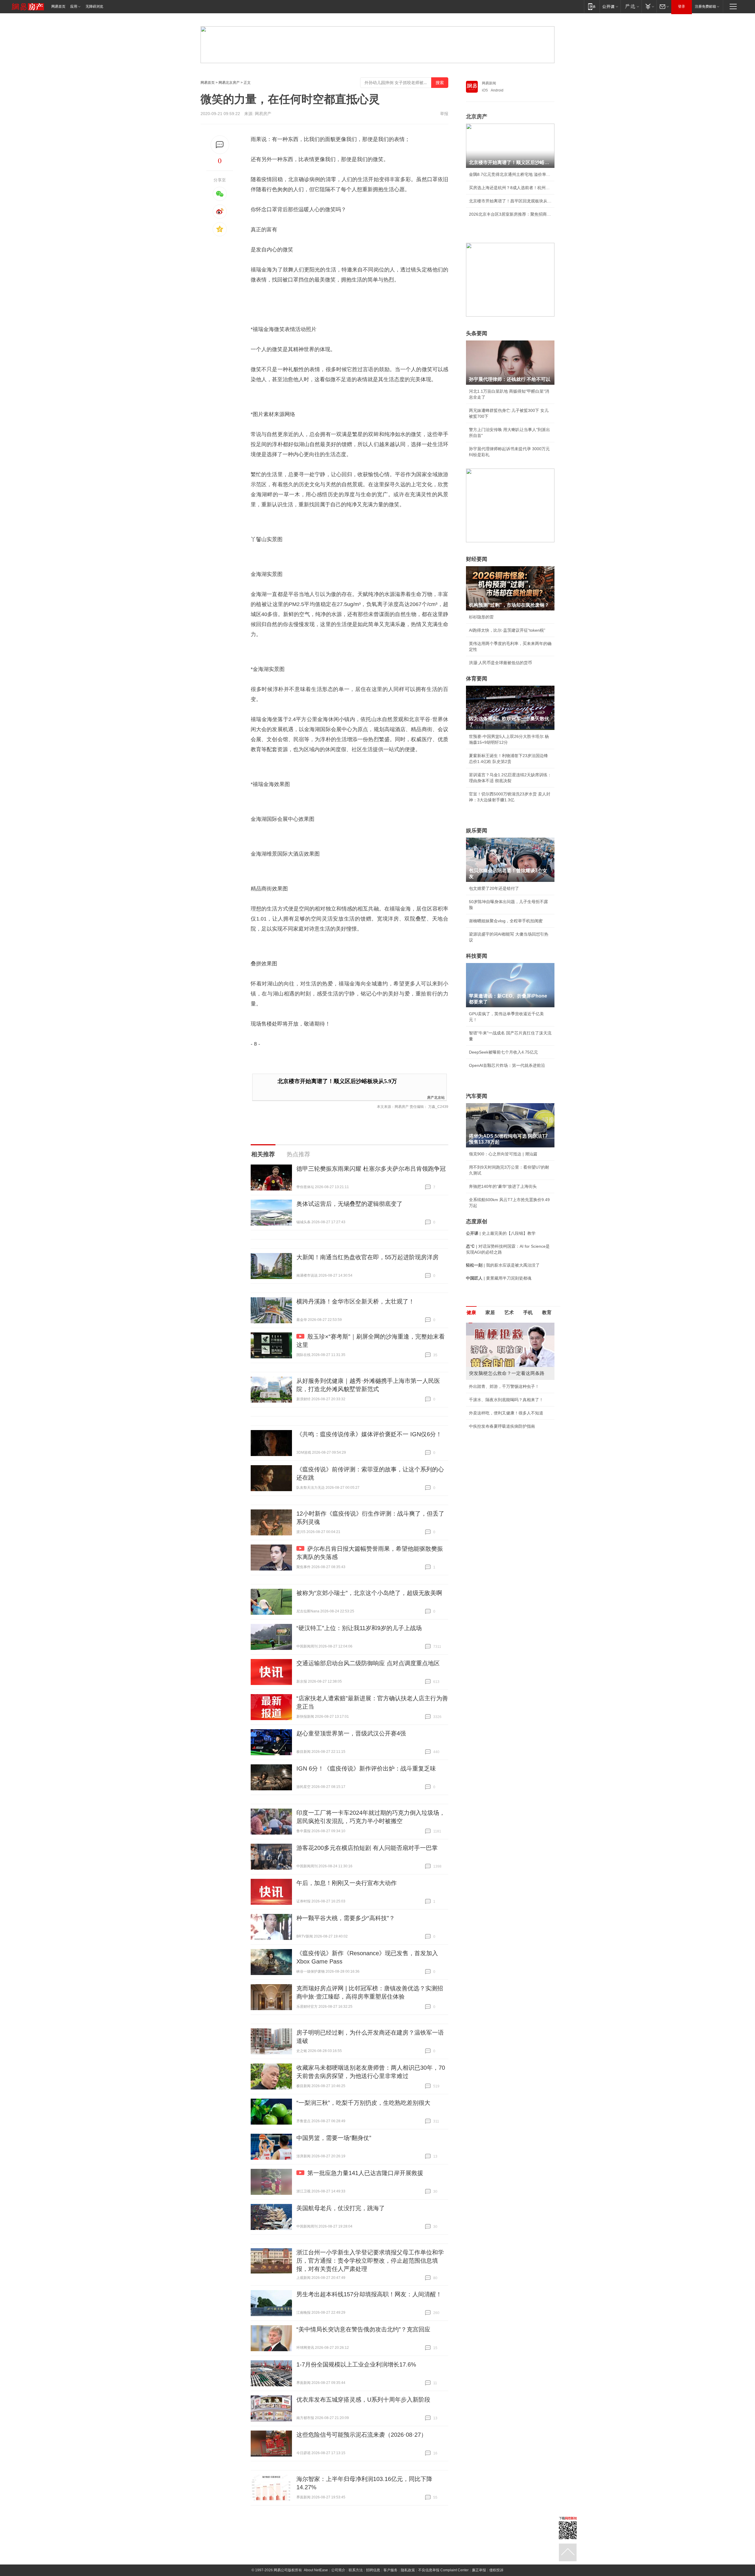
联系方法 (356, 2570)
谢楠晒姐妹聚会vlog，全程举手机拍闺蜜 (506, 921)
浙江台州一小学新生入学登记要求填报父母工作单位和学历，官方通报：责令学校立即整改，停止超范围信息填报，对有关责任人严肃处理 (370, 2261)
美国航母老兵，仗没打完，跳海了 (341, 2208)
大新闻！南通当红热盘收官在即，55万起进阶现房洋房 (367, 1257)
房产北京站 (436, 1097)
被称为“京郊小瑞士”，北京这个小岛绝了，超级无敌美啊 (369, 1593)
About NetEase (316, 2570)
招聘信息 (373, 2570)
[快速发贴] (220, 145)
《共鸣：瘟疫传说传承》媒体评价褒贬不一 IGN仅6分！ (369, 1434)
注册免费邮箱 (705, 6)
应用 (74, 6)
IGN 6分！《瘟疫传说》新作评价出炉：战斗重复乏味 (366, 1768)
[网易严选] (631, 6)
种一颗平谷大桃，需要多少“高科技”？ (346, 1918)
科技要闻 (477, 956)
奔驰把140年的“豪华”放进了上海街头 (503, 1186)
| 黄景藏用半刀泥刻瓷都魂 (499, 1278)
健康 (471, 1312)
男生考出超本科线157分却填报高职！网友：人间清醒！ (369, 2294)
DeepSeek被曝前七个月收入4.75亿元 (503, 1052)
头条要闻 (477, 333)
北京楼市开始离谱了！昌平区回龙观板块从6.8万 (510, 201)
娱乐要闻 (477, 831)
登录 (682, 6)
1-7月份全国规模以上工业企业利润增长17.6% (356, 2364)
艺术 (509, 1312)
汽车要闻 (477, 1096)
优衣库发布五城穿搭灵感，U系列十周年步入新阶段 (363, 2400)
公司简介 (338, 2570)
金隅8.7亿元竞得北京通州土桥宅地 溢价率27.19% (510, 174)
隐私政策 (408, 2570)
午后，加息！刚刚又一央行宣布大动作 (347, 1883)
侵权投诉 (496, 2570)
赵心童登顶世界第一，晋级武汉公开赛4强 (351, 1733)
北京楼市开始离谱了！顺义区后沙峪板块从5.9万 (337, 1081)
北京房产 (477, 117)
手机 (528, 1312)
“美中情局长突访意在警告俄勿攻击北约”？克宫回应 (363, 2329)
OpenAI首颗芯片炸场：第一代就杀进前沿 (507, 1065)
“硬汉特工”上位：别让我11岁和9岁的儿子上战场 (359, 1628)
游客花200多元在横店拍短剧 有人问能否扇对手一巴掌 (367, 1848)
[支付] (649, 6)
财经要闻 (477, 559)
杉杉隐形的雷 (481, 617)
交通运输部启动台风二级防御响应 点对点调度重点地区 (368, 1663)
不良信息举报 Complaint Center (443, 2570)
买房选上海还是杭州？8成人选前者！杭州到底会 (510, 188)
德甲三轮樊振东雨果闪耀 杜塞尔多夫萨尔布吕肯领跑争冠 (371, 1169)
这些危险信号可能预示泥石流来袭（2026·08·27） (362, 2435)
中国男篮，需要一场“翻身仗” (334, 2138)
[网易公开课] (610, 6)
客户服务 (390, 2570)
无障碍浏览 (94, 6)
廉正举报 (479, 2570)
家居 (490, 1312)
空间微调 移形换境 (486, 1413)
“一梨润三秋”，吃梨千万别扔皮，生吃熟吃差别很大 (363, 2103)
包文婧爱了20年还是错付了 (494, 888)
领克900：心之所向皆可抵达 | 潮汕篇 (503, 1154)
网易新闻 (489, 83)
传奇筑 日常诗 (482, 1386)
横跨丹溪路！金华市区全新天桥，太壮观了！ (355, 1301)
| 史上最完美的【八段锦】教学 (501, 1233)
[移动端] (592, 6)
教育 (547, 1312)
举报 (444, 114)
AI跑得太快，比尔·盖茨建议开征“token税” (507, 630)
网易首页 (58, 6)
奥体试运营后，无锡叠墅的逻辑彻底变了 (349, 1204)
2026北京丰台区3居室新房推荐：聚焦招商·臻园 (510, 214)
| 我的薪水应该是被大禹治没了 (503, 1265)
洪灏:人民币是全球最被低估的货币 (500, 663)
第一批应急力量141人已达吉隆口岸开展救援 (365, 2173)
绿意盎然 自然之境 (486, 1400)
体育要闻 (477, 679)
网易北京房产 (229, 83)
